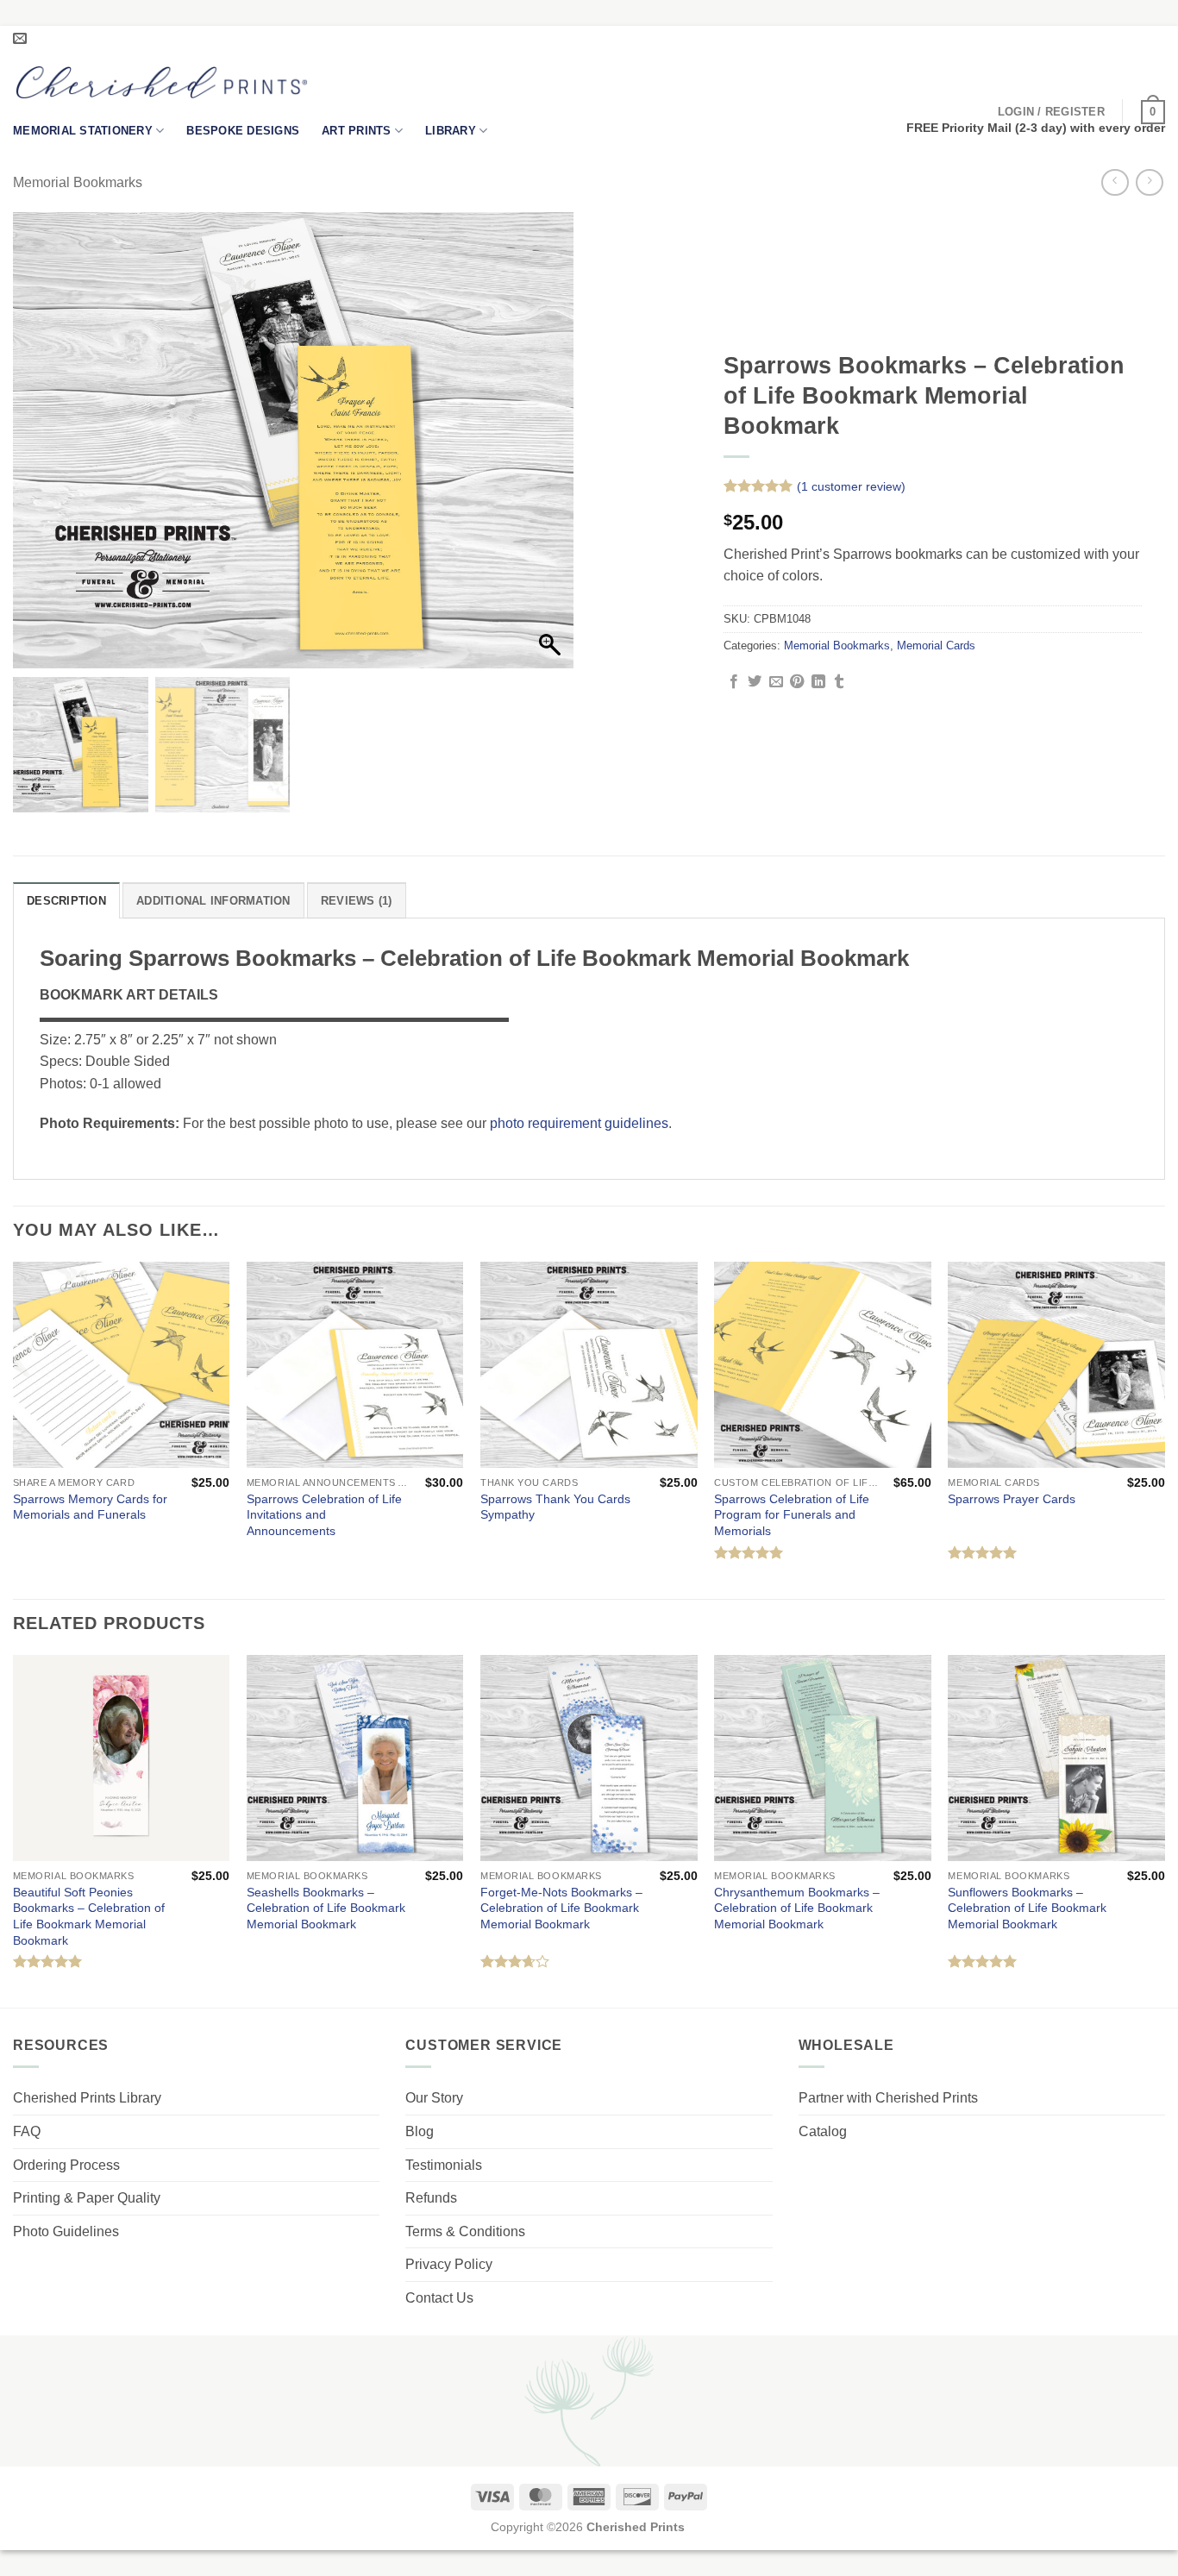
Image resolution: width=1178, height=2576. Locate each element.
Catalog (823, 2131)
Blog (420, 2131)
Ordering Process (66, 2165)
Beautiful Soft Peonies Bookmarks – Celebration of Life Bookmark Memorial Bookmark (89, 1916)
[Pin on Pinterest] (797, 682)
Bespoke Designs (243, 131)
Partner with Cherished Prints (888, 2098)
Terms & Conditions (465, 2231)
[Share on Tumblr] (839, 682)
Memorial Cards (936, 646)
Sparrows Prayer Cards (1012, 1499)
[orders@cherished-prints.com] (22, 38)
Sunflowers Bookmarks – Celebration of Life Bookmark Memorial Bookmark (1027, 1908)
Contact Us (439, 2298)
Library (451, 131)
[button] (1051, 112)
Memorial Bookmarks (78, 182)
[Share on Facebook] (734, 682)
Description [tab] (66, 901)
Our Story (434, 2098)
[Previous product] (1149, 182)
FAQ (27, 2131)
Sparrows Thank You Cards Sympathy (555, 1507)
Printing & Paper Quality (87, 2198)
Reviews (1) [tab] (357, 901)
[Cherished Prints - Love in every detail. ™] (162, 82)
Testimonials (444, 2165)
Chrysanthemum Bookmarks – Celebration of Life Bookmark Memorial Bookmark (797, 1908)
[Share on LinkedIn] (818, 682)
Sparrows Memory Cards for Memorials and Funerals (90, 1507)
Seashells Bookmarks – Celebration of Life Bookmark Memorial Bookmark (326, 1908)
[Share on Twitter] (755, 682)
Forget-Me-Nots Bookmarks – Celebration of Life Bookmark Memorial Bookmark (561, 1908)
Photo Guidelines (66, 2231)
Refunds (431, 2198)
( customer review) (851, 486)
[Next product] (1115, 182)
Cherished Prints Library (87, 2098)
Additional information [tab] (213, 901)
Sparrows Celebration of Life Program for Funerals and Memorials (792, 1515)
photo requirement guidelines (579, 1123)
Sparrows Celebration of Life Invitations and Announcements (324, 1515)
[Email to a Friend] (776, 682)
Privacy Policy (449, 2264)
